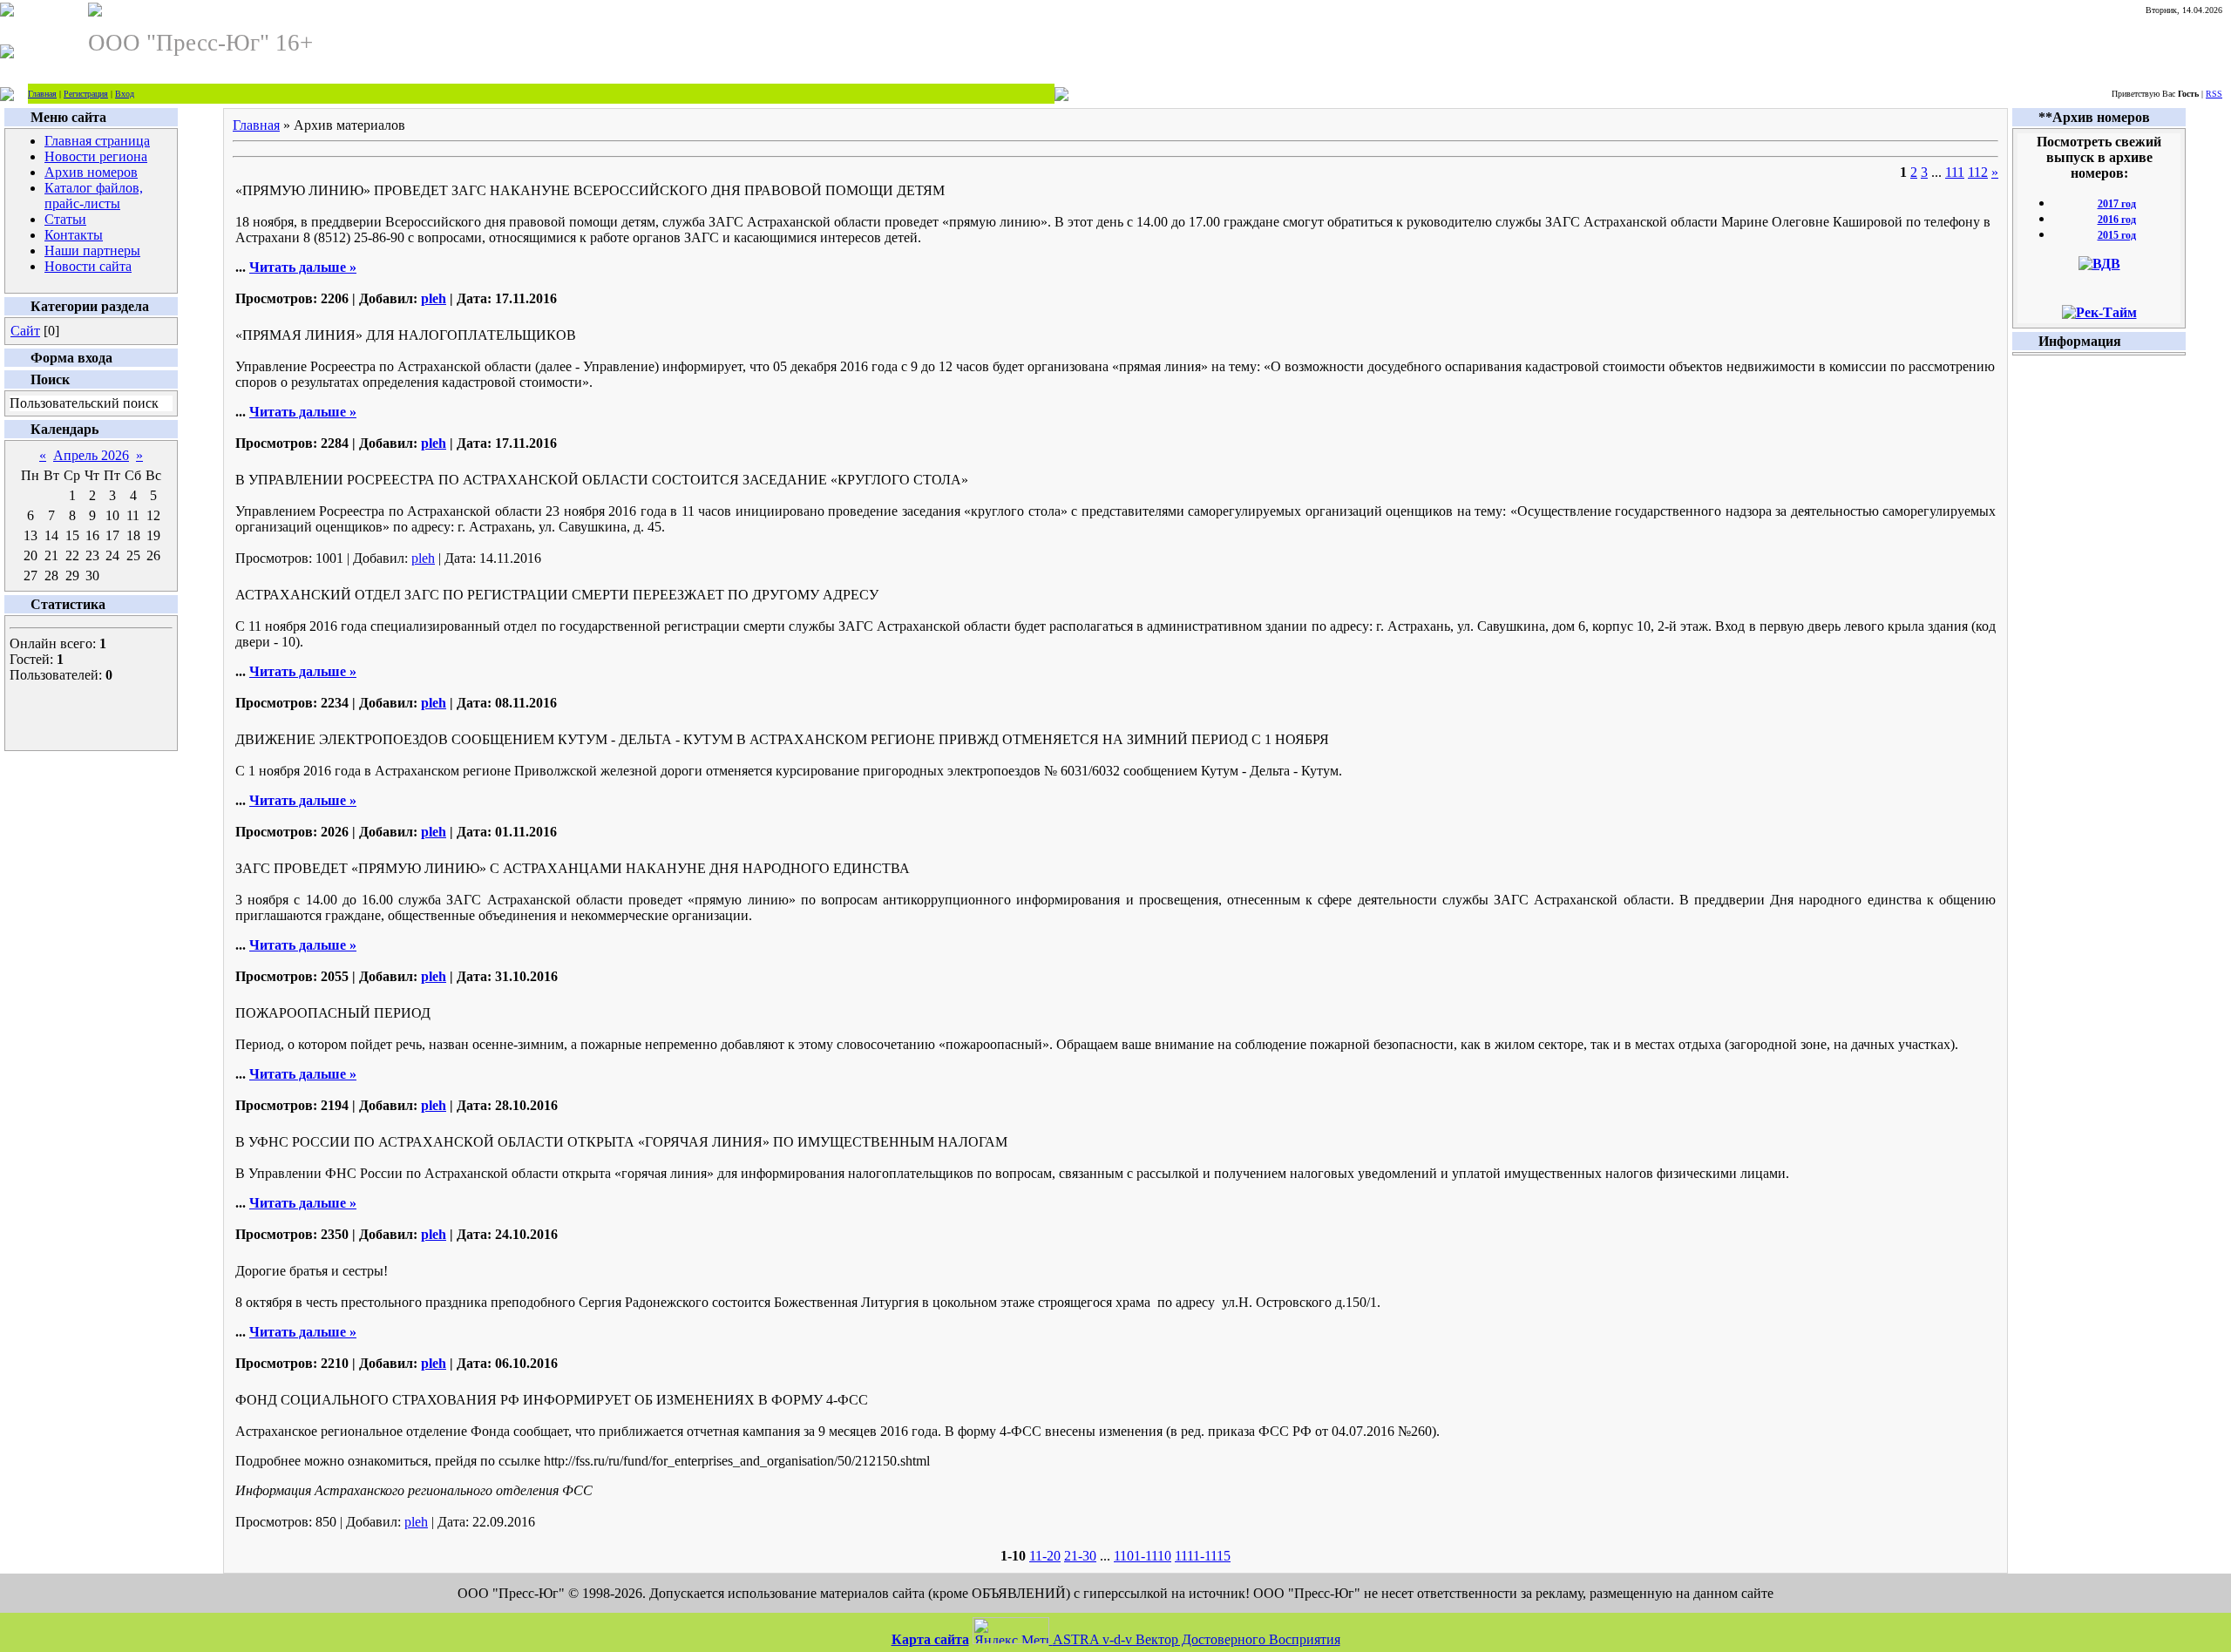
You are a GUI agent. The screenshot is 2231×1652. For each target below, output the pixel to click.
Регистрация (86, 94)
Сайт (25, 331)
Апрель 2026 (91, 455)
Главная (42, 94)
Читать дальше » (303, 267)
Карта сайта (930, 1639)
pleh (434, 298)
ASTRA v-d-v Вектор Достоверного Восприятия (1197, 1639)
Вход (125, 94)
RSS (2214, 94)
